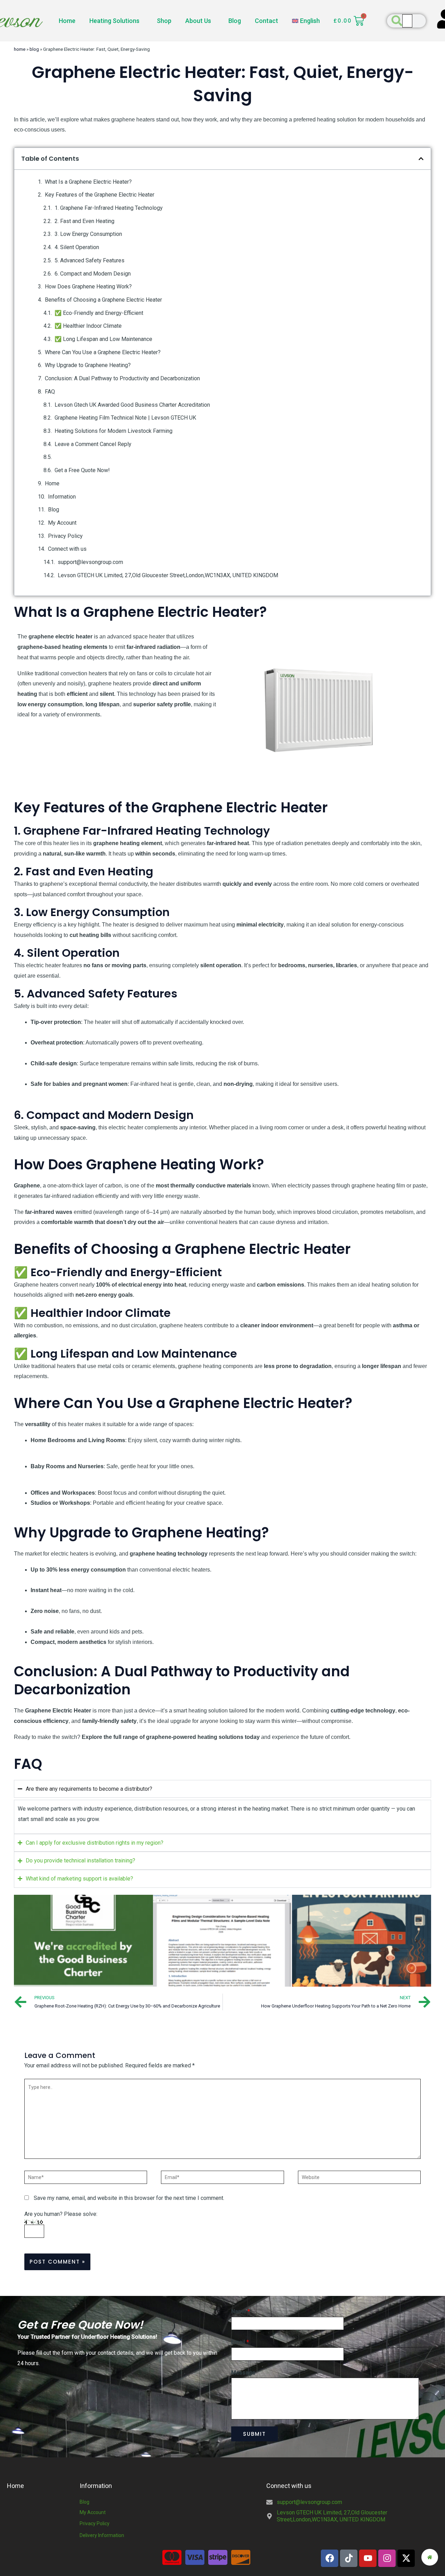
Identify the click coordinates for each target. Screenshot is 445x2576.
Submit (254, 2434)
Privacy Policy (65, 536)
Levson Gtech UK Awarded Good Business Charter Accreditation (132, 405)
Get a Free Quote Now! (82, 470)
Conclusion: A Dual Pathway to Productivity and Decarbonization (122, 378)
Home (67, 21)
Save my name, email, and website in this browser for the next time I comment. (129, 2198)
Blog (235, 21)
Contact (266, 21)
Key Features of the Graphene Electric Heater (100, 195)
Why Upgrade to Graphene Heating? (88, 365)
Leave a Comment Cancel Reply (93, 444)
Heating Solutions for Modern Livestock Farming (114, 431)
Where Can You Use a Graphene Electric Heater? (103, 352)
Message (243, 2373)
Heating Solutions (114, 21)
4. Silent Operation (77, 247)
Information (62, 497)
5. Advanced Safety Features (90, 260)
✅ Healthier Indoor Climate (88, 326)
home (20, 49)
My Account (62, 523)
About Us (198, 21)
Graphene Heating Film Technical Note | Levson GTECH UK (125, 418)
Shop (164, 21)
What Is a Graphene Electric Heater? (88, 182)
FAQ (50, 392)
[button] (421, 159)
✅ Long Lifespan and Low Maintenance (103, 339)
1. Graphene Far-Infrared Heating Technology (109, 208)
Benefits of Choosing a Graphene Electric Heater (103, 300)
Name (241, 2311)
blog (34, 49)
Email (240, 2342)
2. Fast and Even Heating (84, 221)
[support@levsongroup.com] (269, 2502)
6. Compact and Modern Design (93, 274)
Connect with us (67, 549)
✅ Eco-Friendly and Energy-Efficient (99, 313)
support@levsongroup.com (90, 562)
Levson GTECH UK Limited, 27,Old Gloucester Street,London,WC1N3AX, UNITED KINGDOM (168, 575)
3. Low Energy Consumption (88, 234)
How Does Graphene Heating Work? (88, 287)
